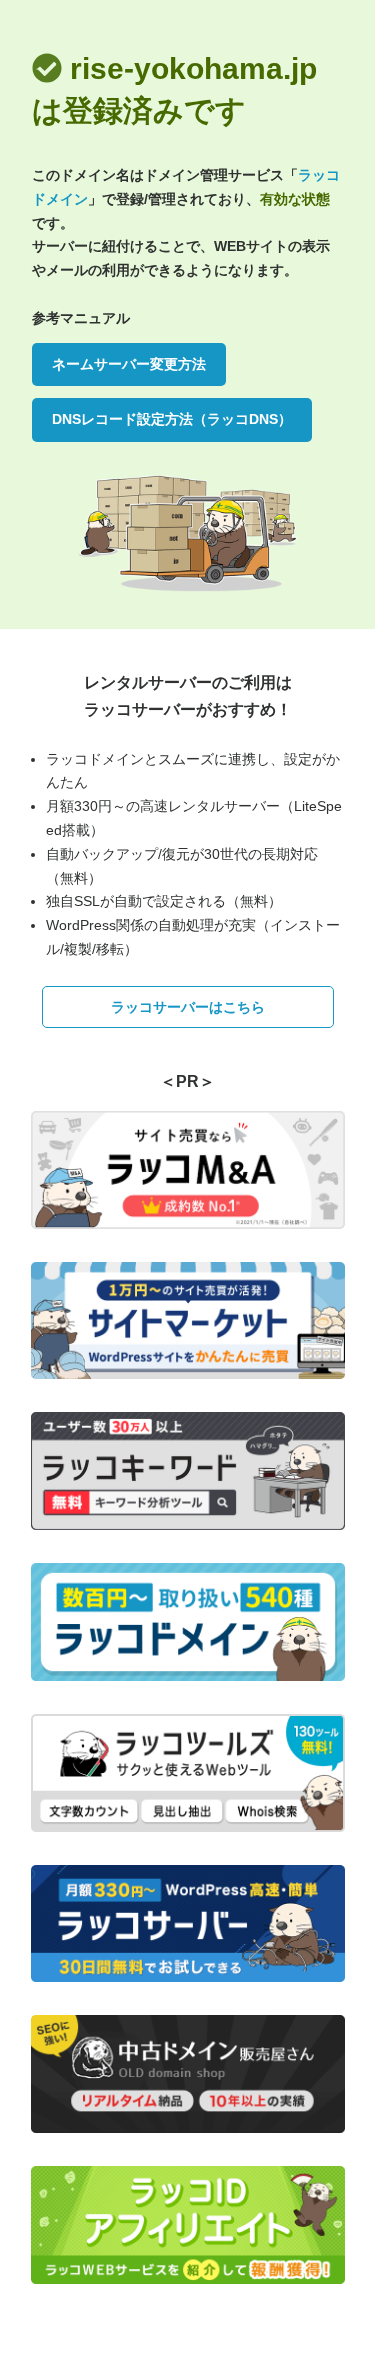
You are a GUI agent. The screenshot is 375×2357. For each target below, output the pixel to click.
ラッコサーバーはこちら (188, 1007)
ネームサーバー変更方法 (129, 364)
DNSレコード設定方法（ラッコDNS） (172, 419)
